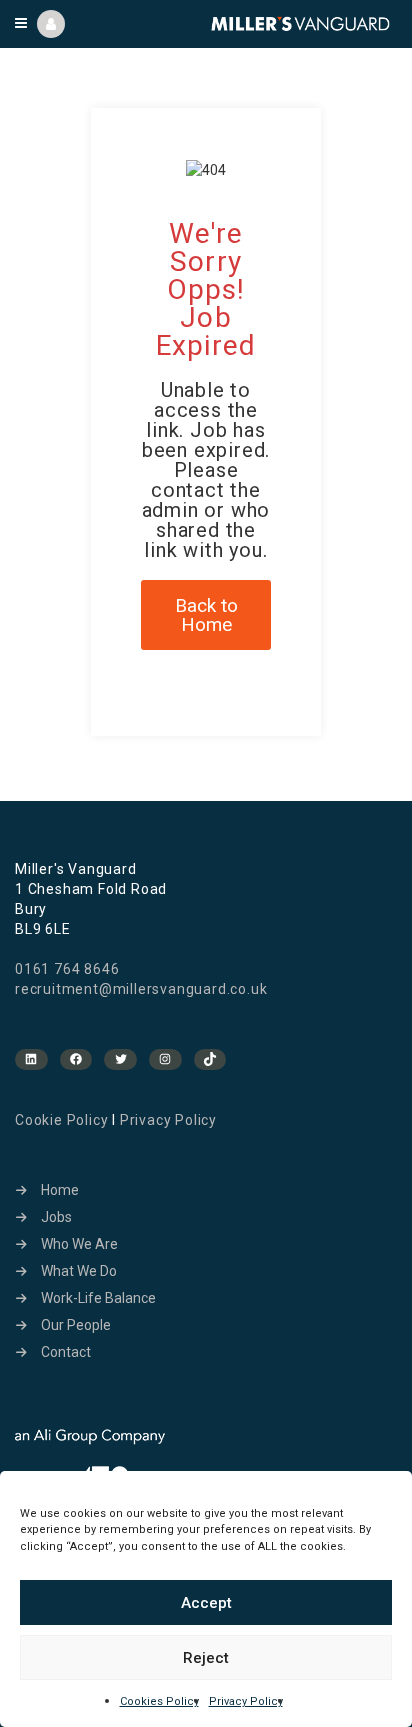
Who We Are (79, 1244)
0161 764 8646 (67, 969)
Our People (76, 1325)
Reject (206, 1658)
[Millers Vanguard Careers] (300, 24)
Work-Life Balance (98, 1298)
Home (60, 1190)
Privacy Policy (246, 1701)
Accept (206, 1603)
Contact (66, 1352)
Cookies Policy (159, 1701)
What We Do (79, 1271)
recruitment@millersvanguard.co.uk (141, 989)
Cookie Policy (61, 1120)
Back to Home (206, 615)
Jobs (56, 1217)
